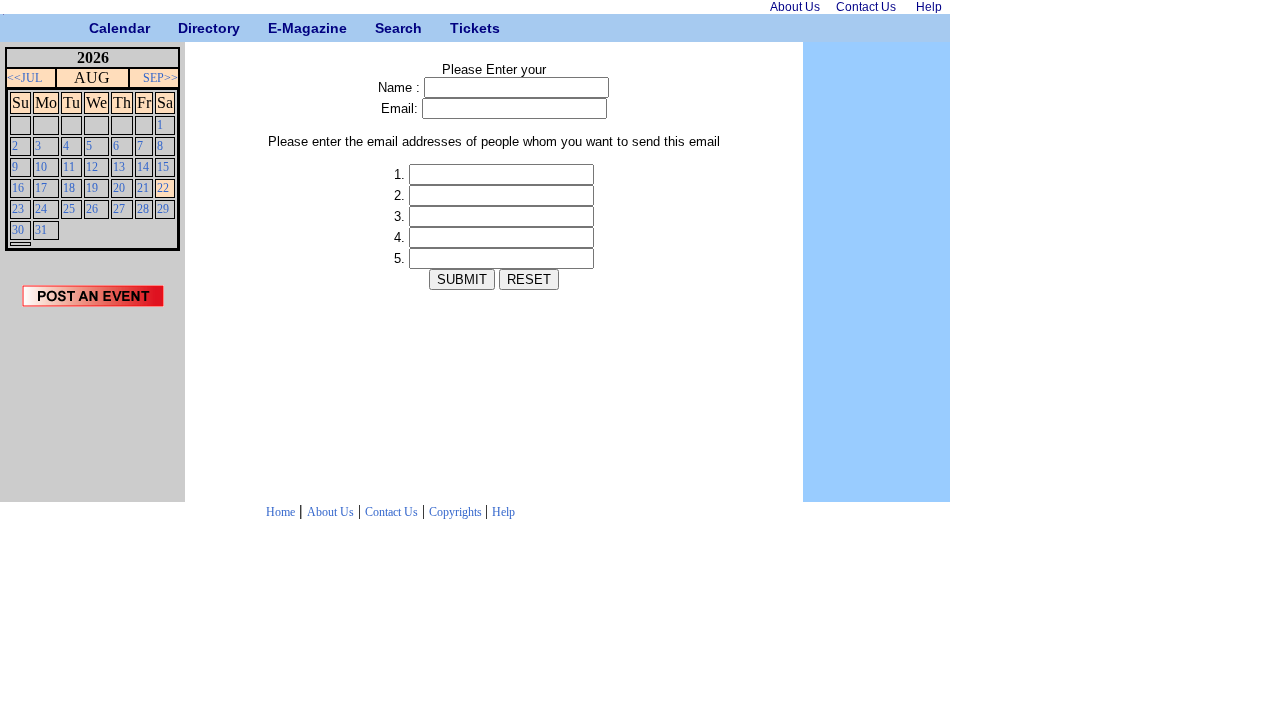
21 (143, 188)
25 (69, 209)
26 (92, 209)
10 (41, 167)
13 (119, 167)
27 (119, 209)
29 (163, 209)
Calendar (96, 28)
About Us (330, 512)
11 (69, 167)
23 (18, 209)
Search (382, 28)
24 (41, 209)
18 (69, 188)
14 (143, 167)
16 (18, 188)
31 (41, 230)
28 (143, 209)
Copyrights (457, 512)
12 (92, 167)
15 (163, 167)
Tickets (457, 28)
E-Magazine (275, 28)
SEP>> (160, 78)
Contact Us (391, 512)
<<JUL (24, 78)
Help (503, 512)
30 (18, 230)
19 (92, 188)
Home (280, 512)
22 (163, 188)
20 (119, 188)
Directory (185, 28)
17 (41, 188)
